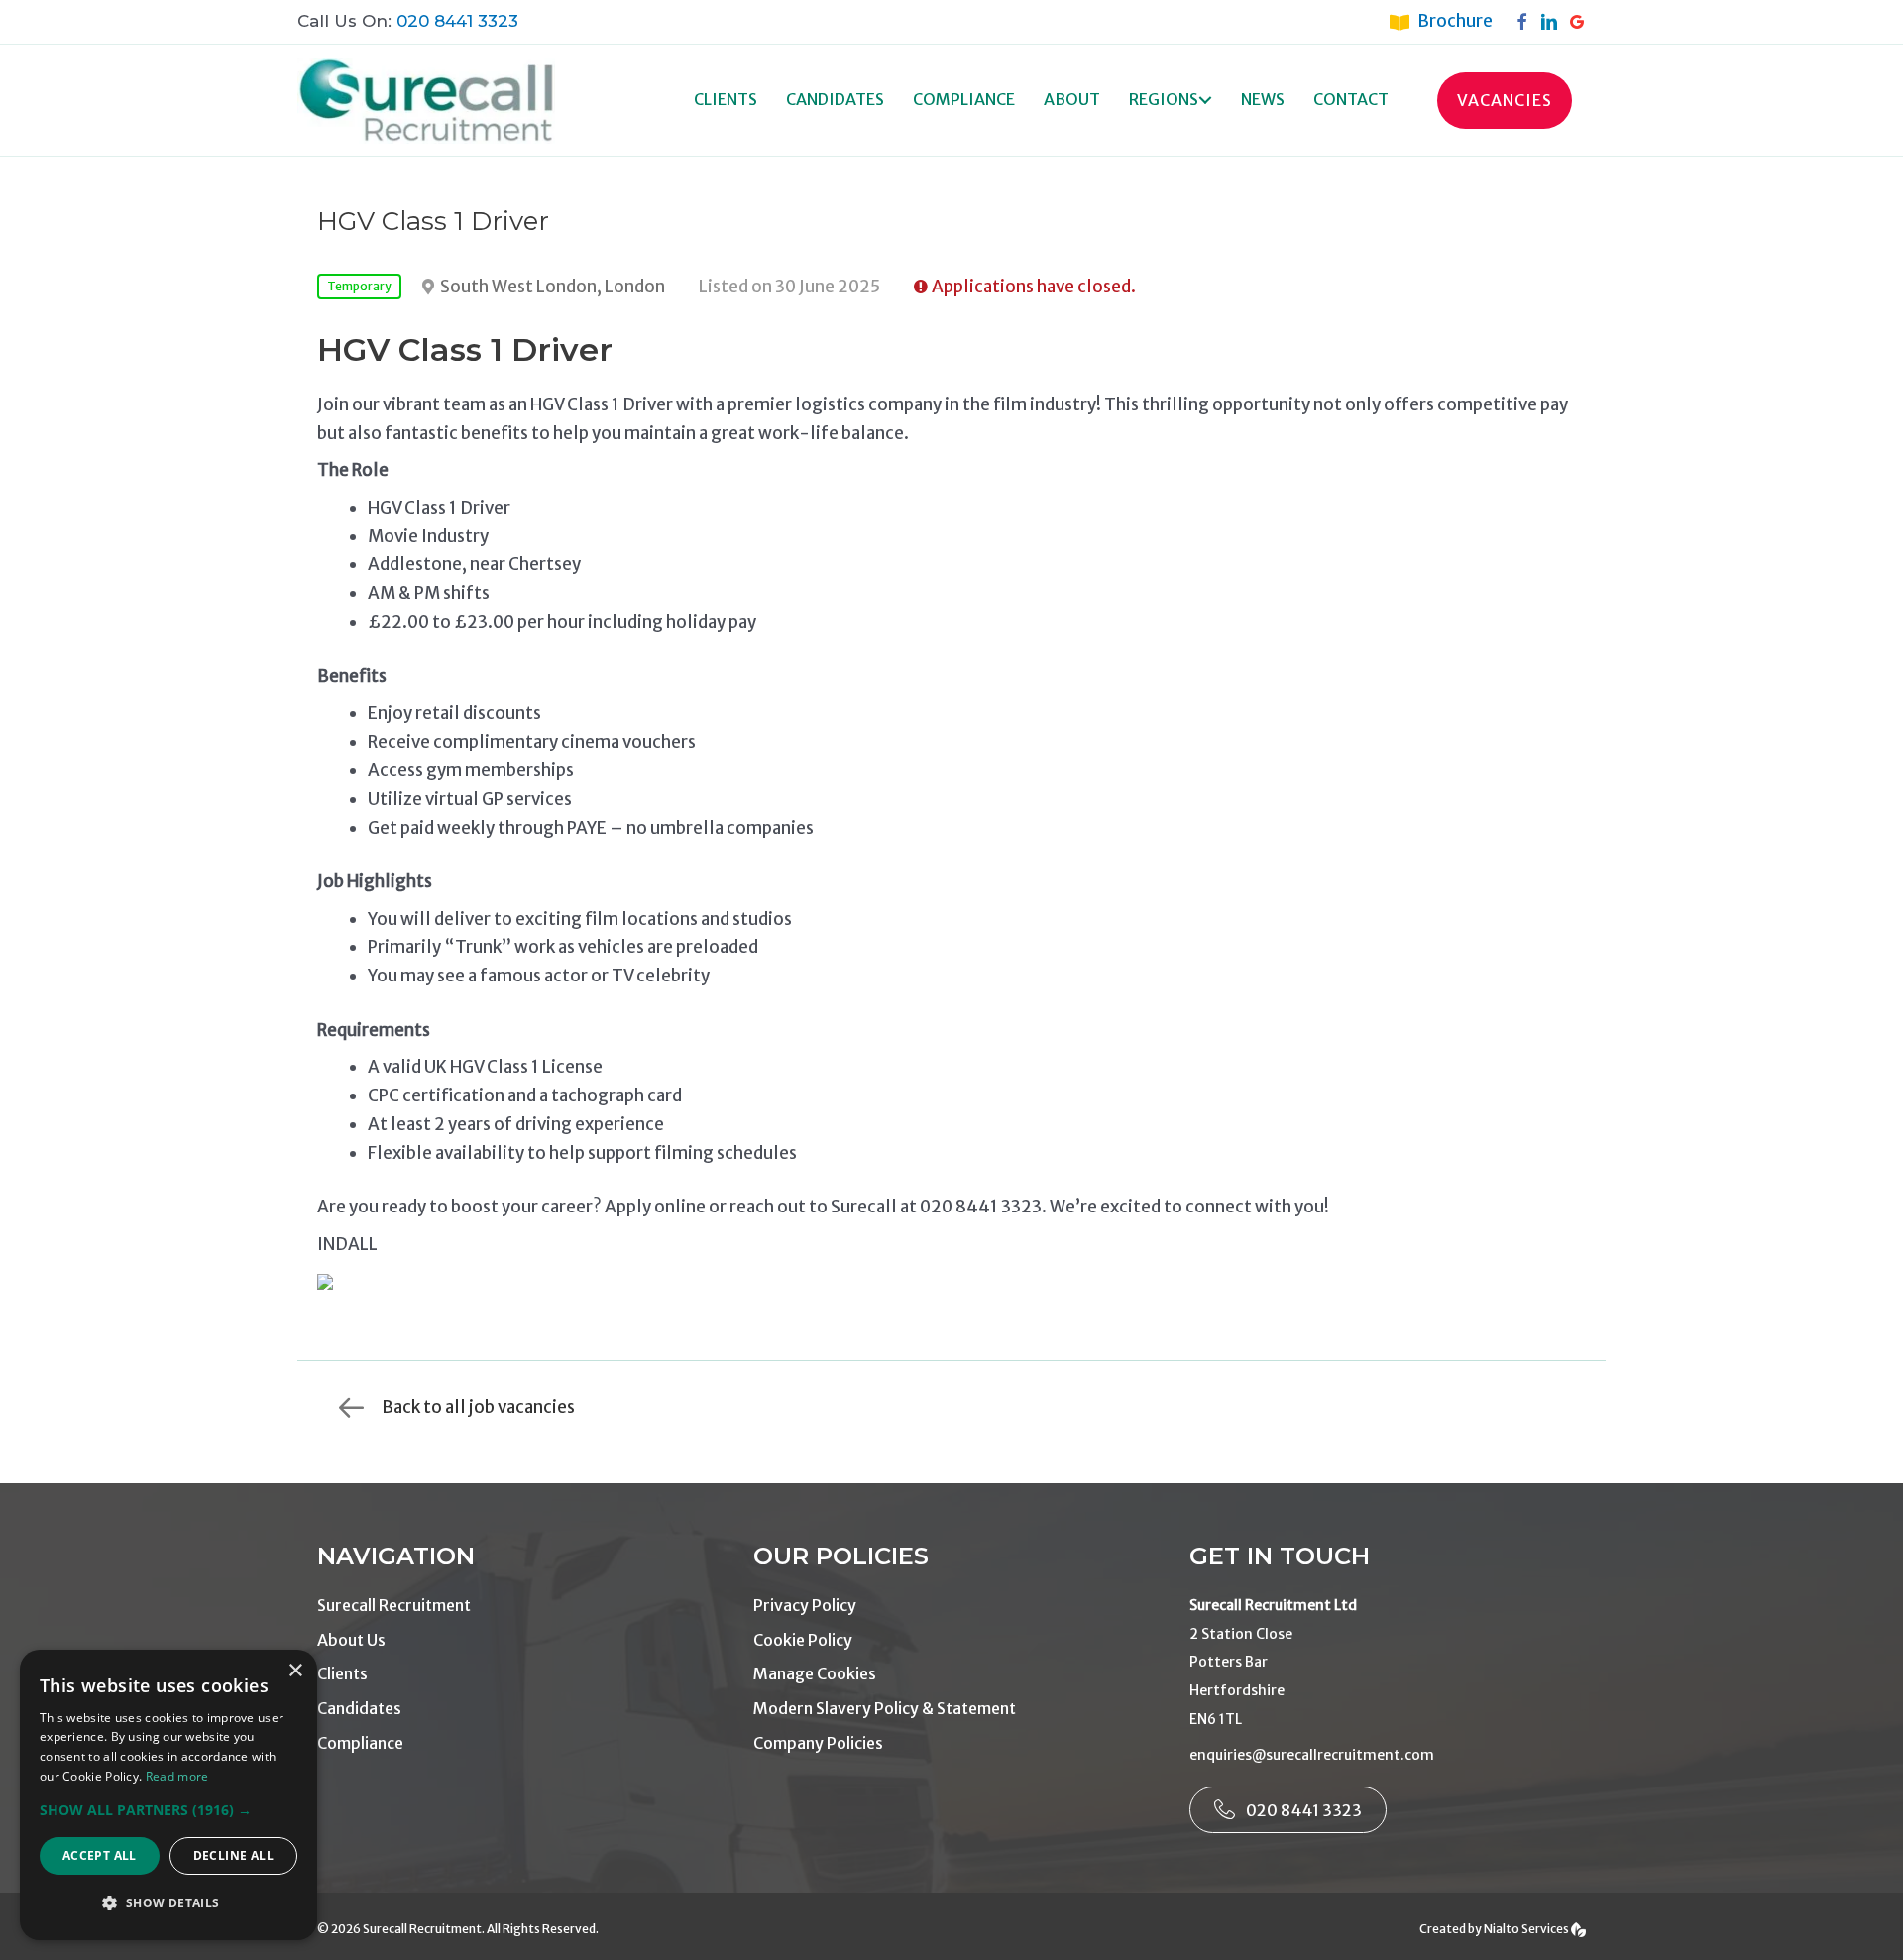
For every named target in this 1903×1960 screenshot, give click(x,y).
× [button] (295, 1671)
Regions (1164, 99)
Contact (1351, 99)
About (1072, 99)
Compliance (964, 99)
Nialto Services (1527, 1929)
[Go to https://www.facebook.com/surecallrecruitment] (1526, 21)
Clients (726, 99)
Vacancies (1505, 100)
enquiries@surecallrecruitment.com (1312, 1755)
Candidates (835, 99)
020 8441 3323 (457, 21)
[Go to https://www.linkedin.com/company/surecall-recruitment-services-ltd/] (1554, 21)
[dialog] (168, 1795)
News (1263, 99)
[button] (1205, 101)
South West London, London (553, 287)
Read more (177, 1776)
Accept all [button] (100, 1855)
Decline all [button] (233, 1855)
